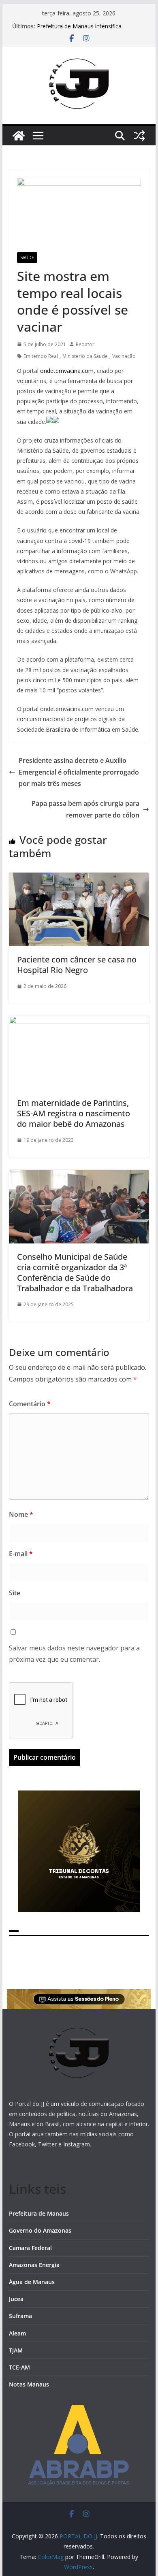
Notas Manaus (29, 2384)
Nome (21, 1514)
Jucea (16, 2299)
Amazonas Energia (34, 2265)
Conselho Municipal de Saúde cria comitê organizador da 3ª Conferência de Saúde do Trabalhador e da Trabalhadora (75, 1272)
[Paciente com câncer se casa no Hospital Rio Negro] (79, 878)
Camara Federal (30, 2248)
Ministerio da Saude (85, 356)
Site (15, 1593)
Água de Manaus (32, 2282)
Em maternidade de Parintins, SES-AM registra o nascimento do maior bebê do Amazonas (74, 1113)
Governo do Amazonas (40, 2230)
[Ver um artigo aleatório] (139, 136)
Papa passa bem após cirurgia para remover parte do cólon (85, 809)
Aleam (17, 2333)
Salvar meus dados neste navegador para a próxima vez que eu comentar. (74, 1654)
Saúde (27, 258)
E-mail (21, 1554)
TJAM (16, 2350)
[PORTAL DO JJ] (19, 136)
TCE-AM (19, 2367)
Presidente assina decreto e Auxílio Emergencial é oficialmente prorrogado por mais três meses (79, 772)
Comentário (30, 1404)
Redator (85, 344)
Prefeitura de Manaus (39, 2213)
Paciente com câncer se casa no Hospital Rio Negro (77, 965)
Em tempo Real (41, 356)
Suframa (20, 2316)
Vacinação (124, 356)
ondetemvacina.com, (68, 371)
